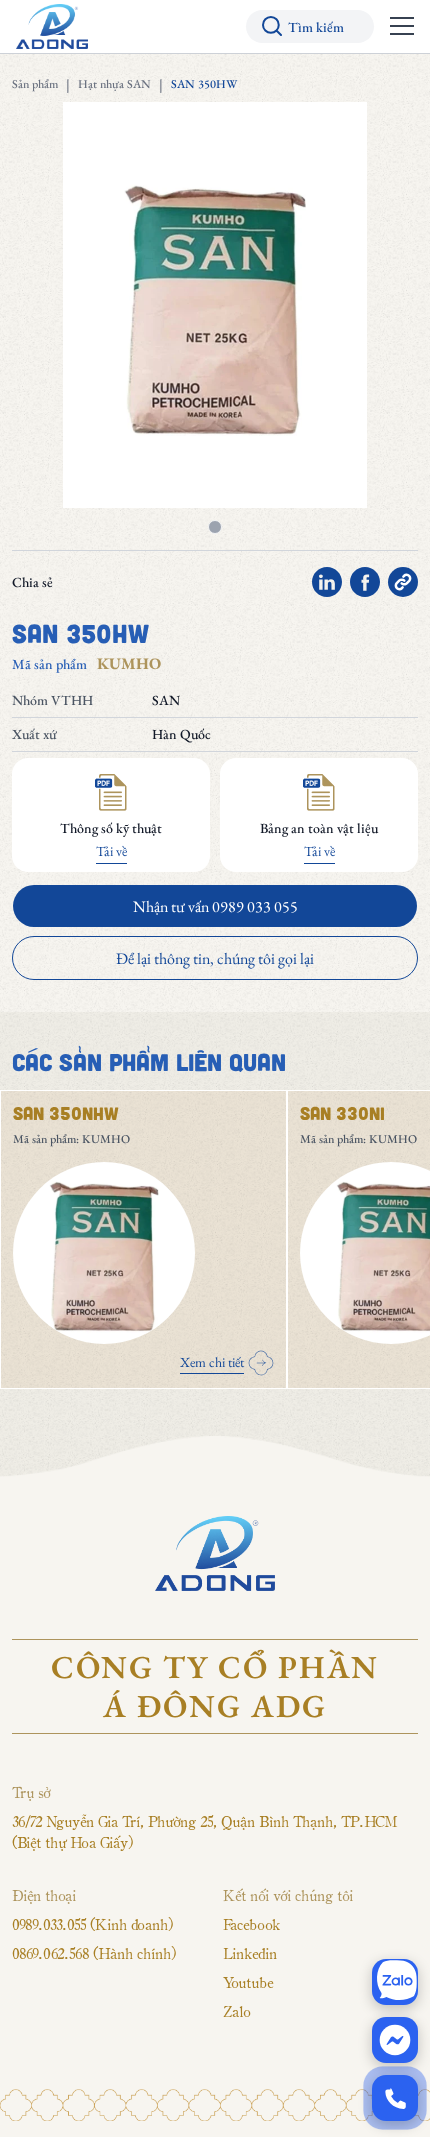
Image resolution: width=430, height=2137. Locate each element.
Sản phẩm (35, 84)
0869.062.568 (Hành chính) (94, 1953)
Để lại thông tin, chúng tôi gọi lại (215, 958)
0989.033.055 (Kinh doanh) (92, 1924)
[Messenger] (395, 2040)
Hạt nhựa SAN (114, 84)
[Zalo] (395, 1982)
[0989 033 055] (395, 2098)
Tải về (111, 851)
